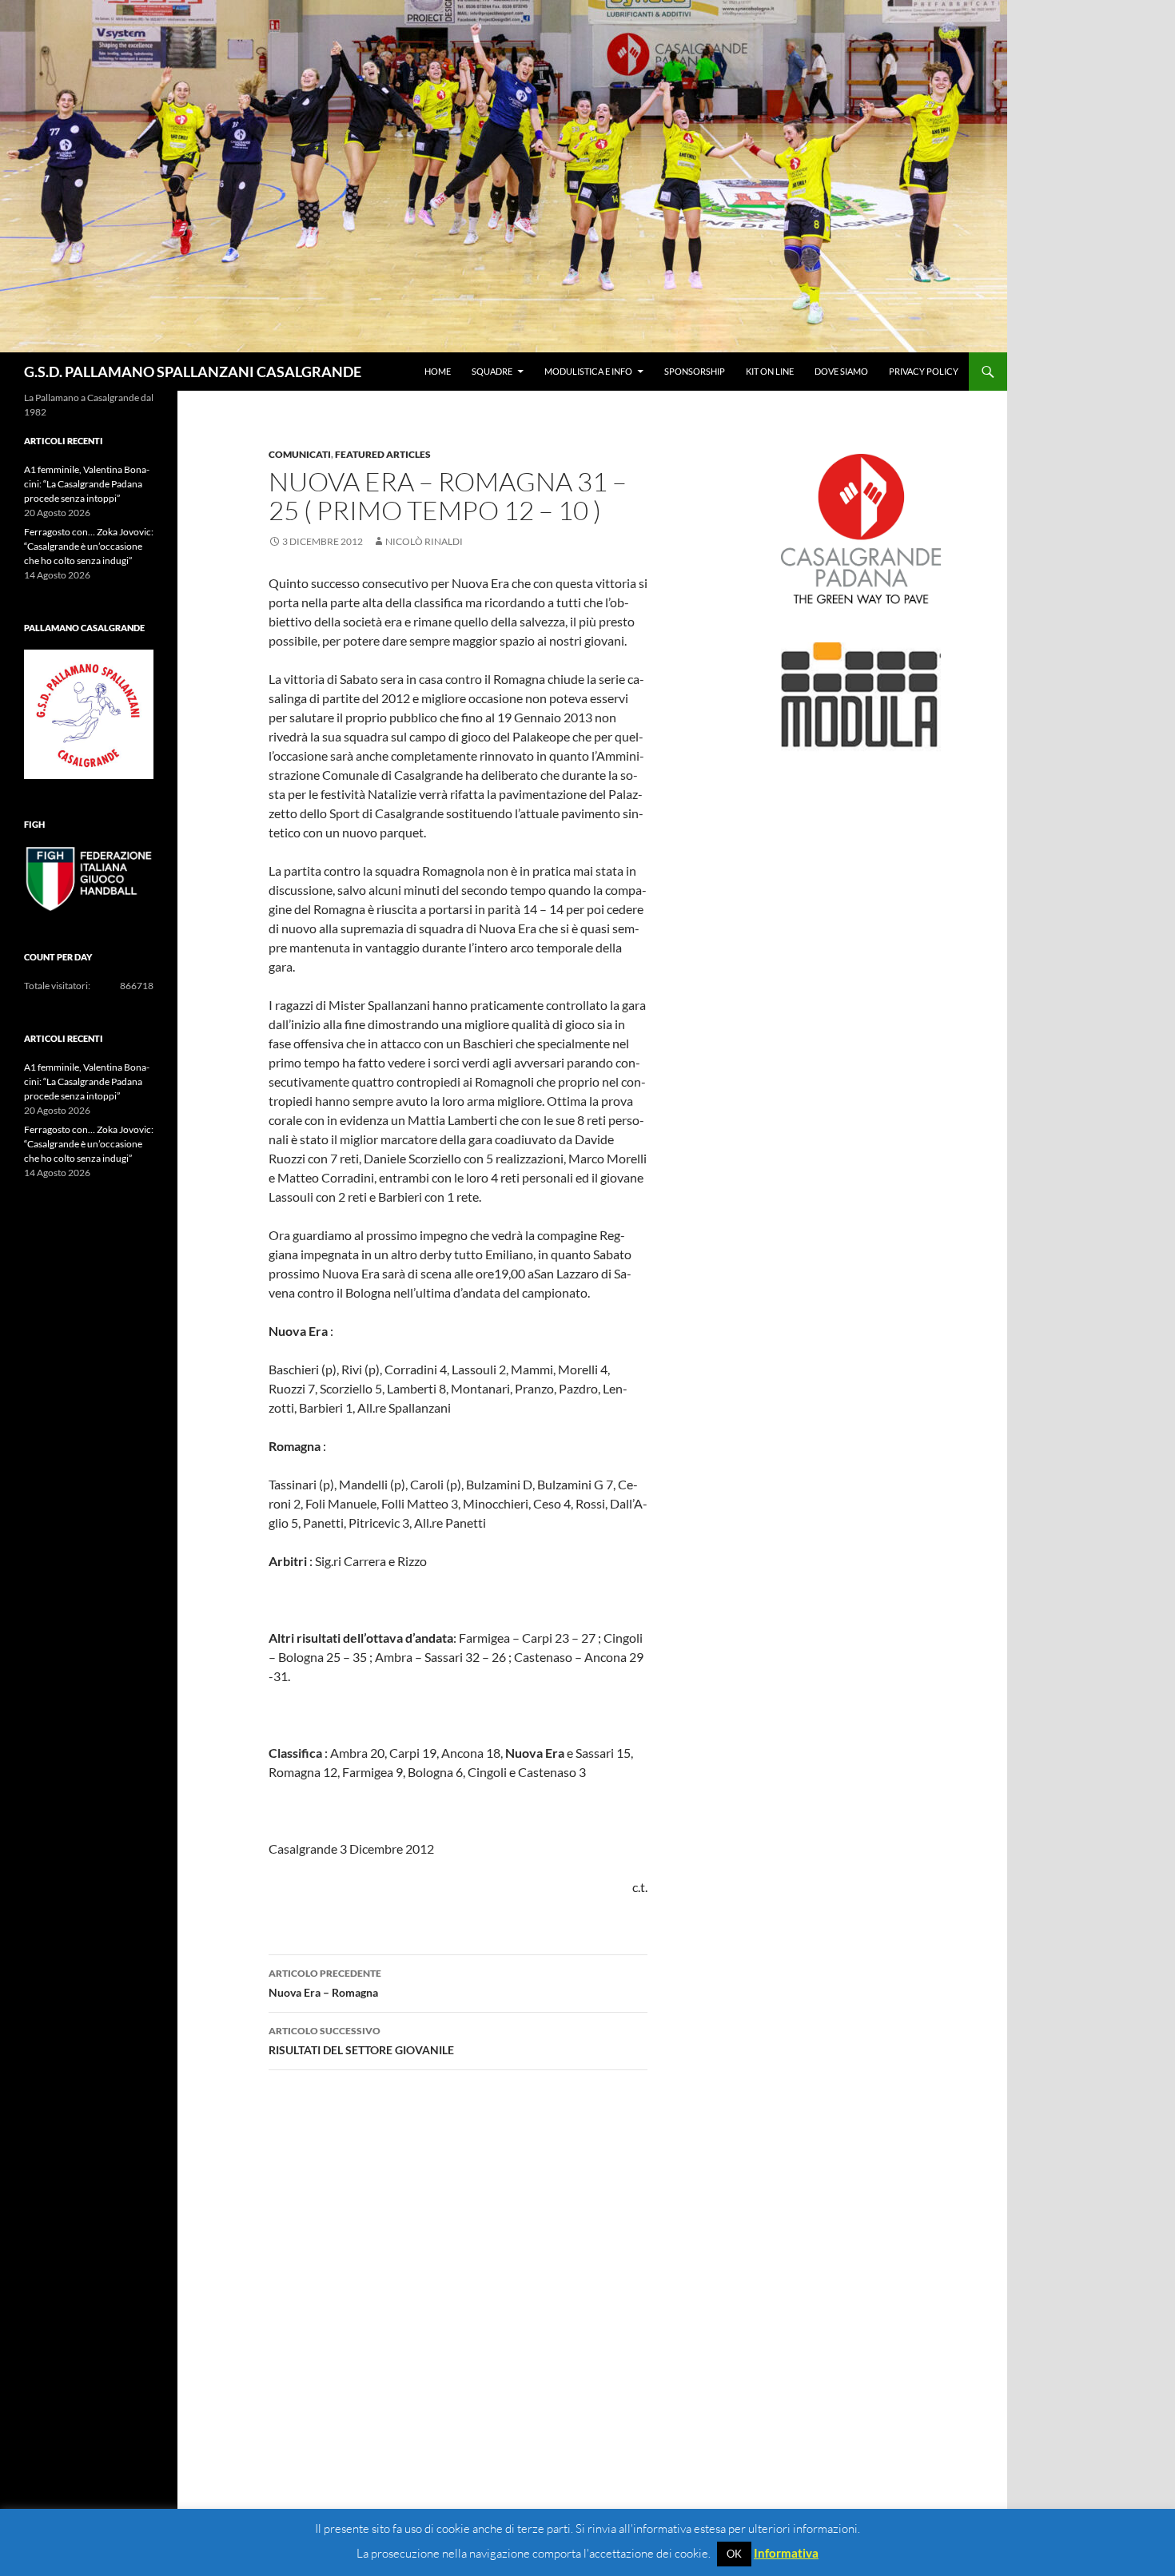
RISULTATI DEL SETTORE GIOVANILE (361, 2041)
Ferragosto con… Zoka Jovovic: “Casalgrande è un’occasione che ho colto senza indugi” (89, 546)
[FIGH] (89, 879)
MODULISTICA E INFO (588, 371)
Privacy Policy (924, 371)
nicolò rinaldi (424, 541)
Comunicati (300, 454)
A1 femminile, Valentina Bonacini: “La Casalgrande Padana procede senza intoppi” (87, 484)
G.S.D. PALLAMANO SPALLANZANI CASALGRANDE (193, 372)
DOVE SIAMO (841, 371)
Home (438, 371)
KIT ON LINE (770, 371)
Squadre (492, 371)
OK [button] (734, 2554)
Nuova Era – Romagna (325, 1983)
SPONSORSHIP (695, 371)
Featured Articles (383, 454)
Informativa (786, 2553)
